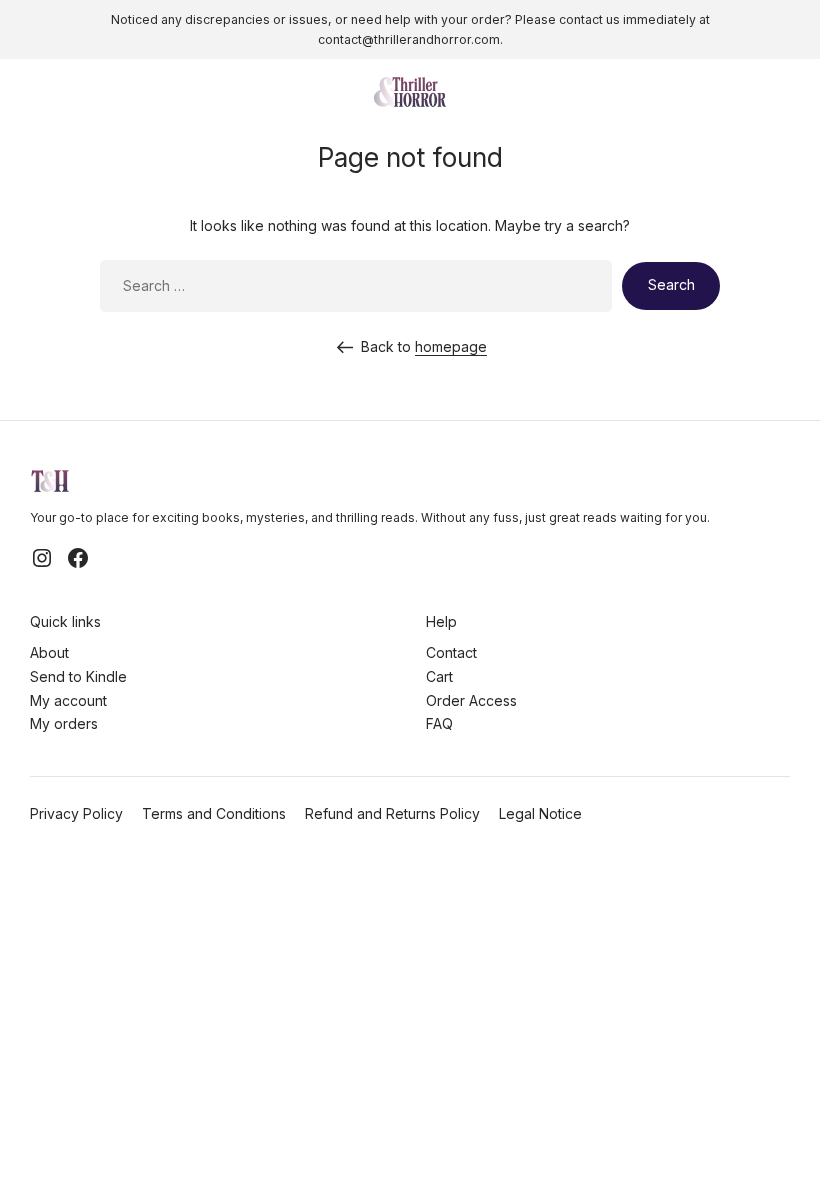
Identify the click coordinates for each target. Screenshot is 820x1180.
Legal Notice (540, 813)
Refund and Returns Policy (392, 813)
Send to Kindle (78, 676)
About (49, 652)
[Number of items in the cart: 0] (784, 92)
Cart (439, 676)
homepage (451, 346)
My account (68, 700)
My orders (64, 723)
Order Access (471, 700)
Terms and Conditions (214, 813)
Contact (451, 652)
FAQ (439, 723)
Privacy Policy (76, 813)
